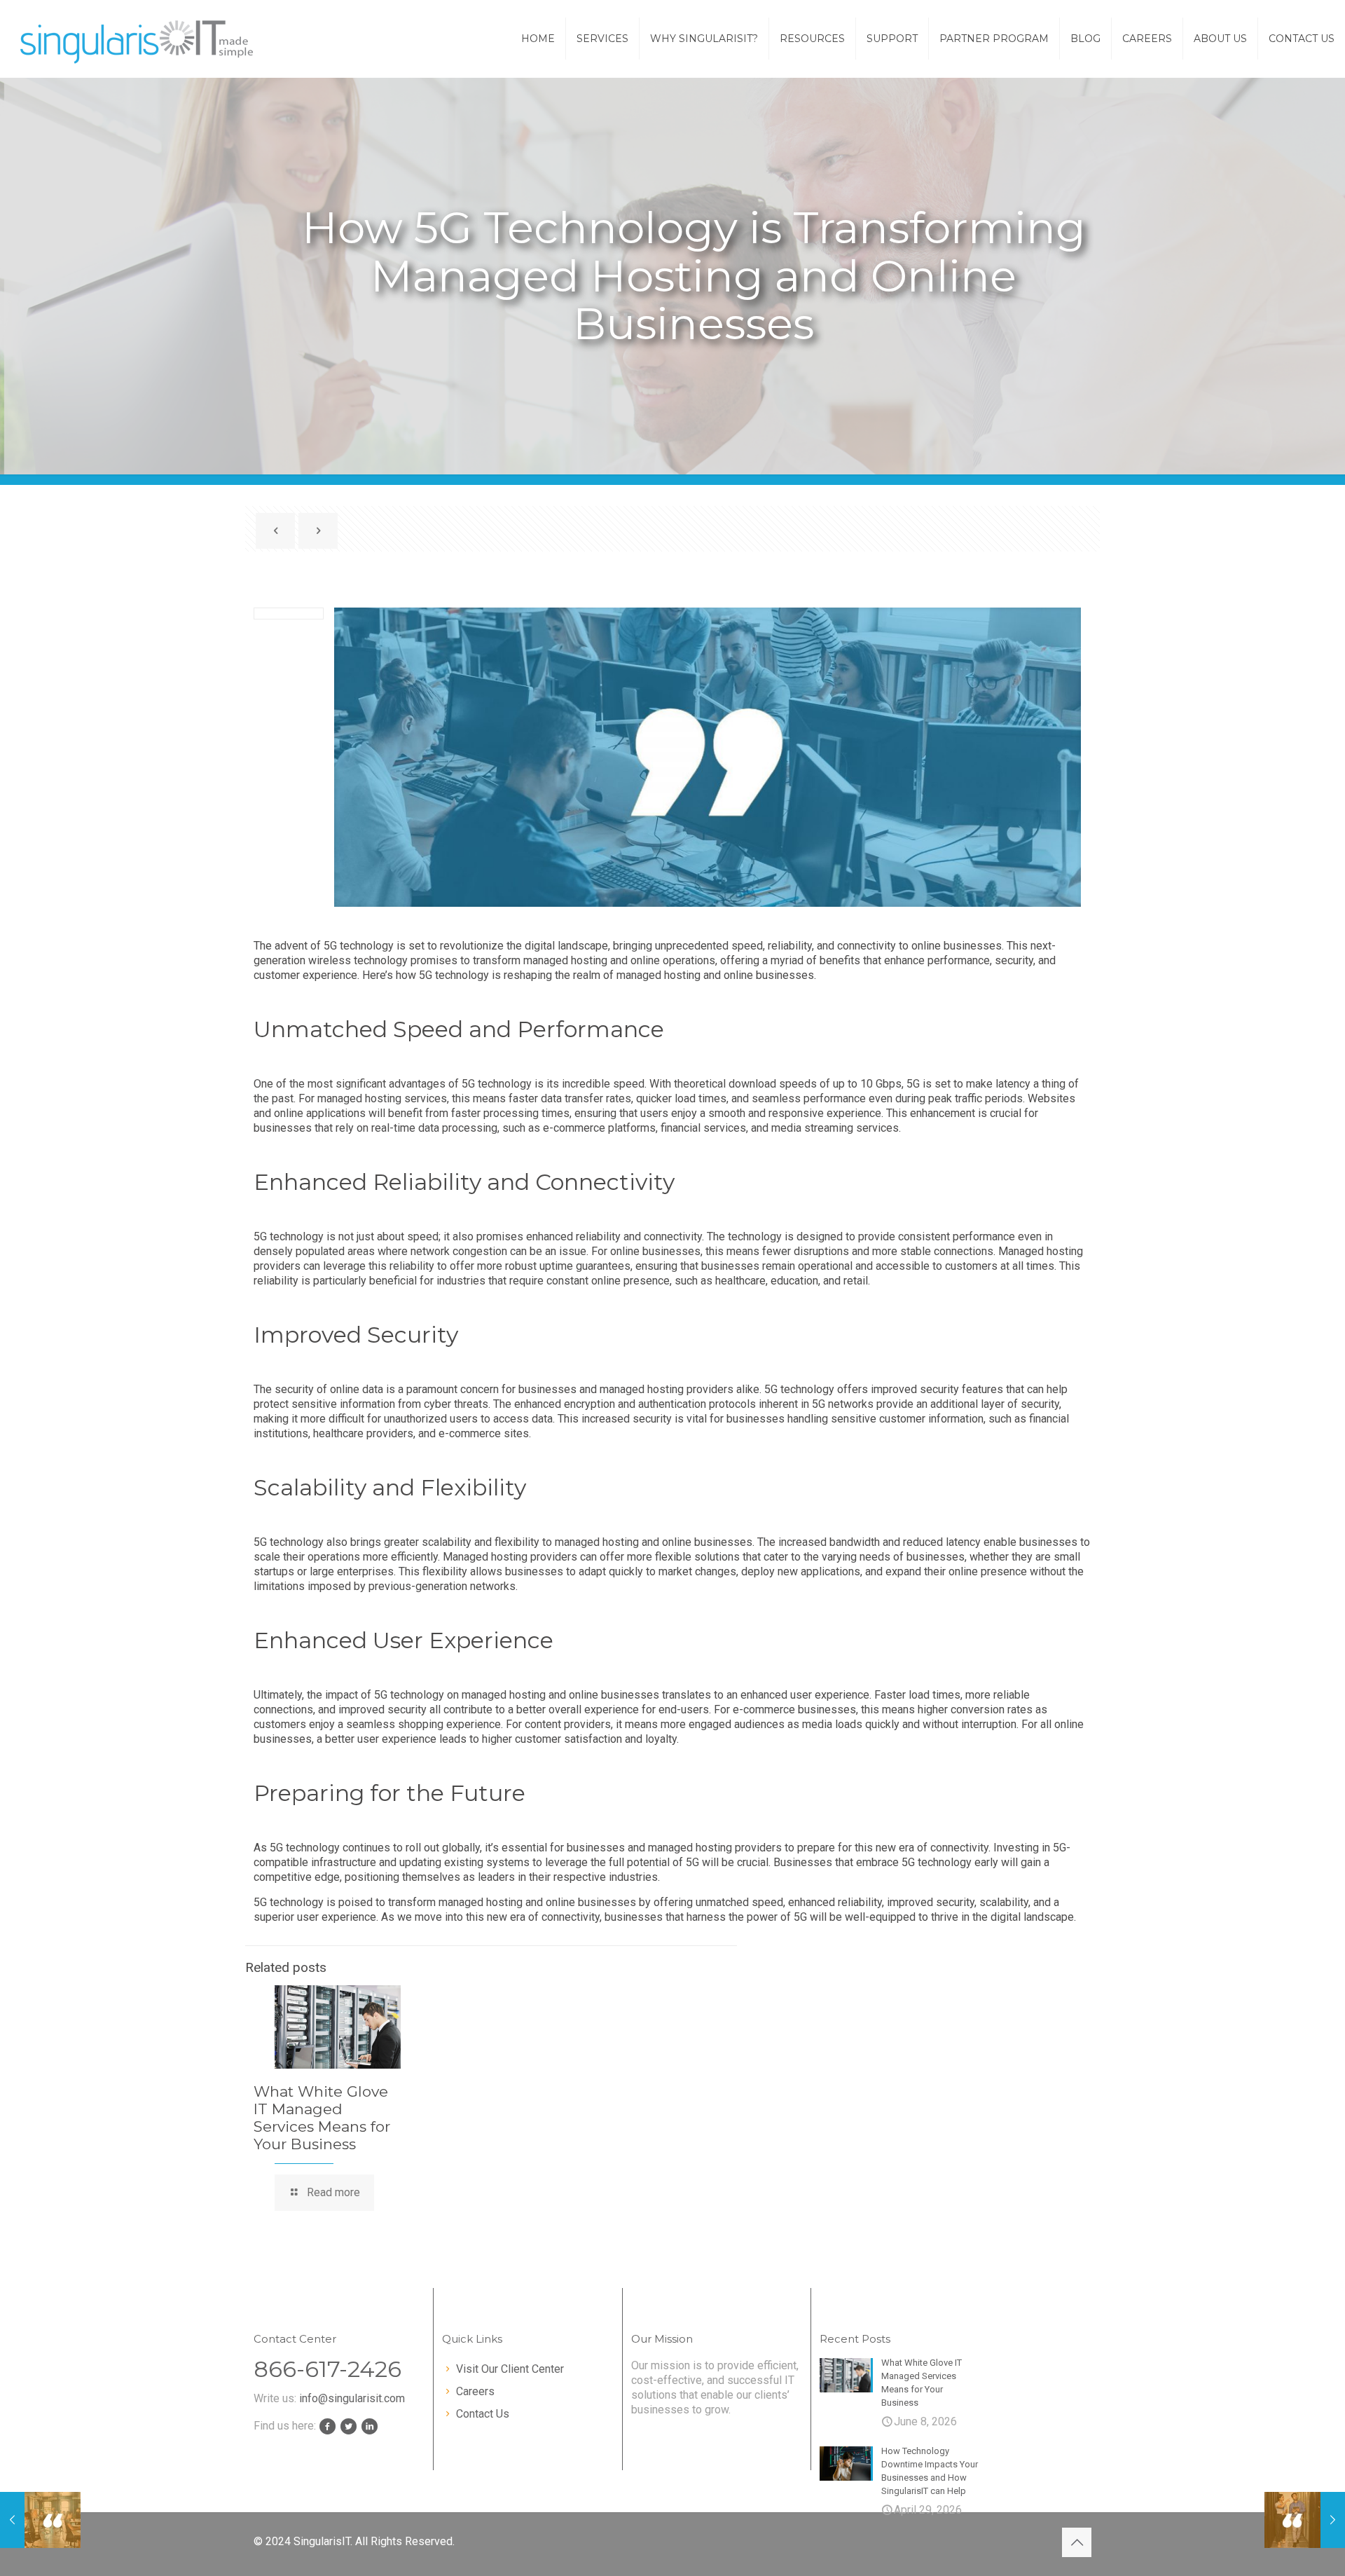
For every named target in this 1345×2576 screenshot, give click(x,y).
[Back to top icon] (1077, 2542)
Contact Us (483, 2414)
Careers (475, 2391)
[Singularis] (138, 39)
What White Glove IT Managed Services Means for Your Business (322, 2118)
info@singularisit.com (352, 2398)
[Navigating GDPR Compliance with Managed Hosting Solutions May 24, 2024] (40, 2520)
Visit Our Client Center (510, 2369)
